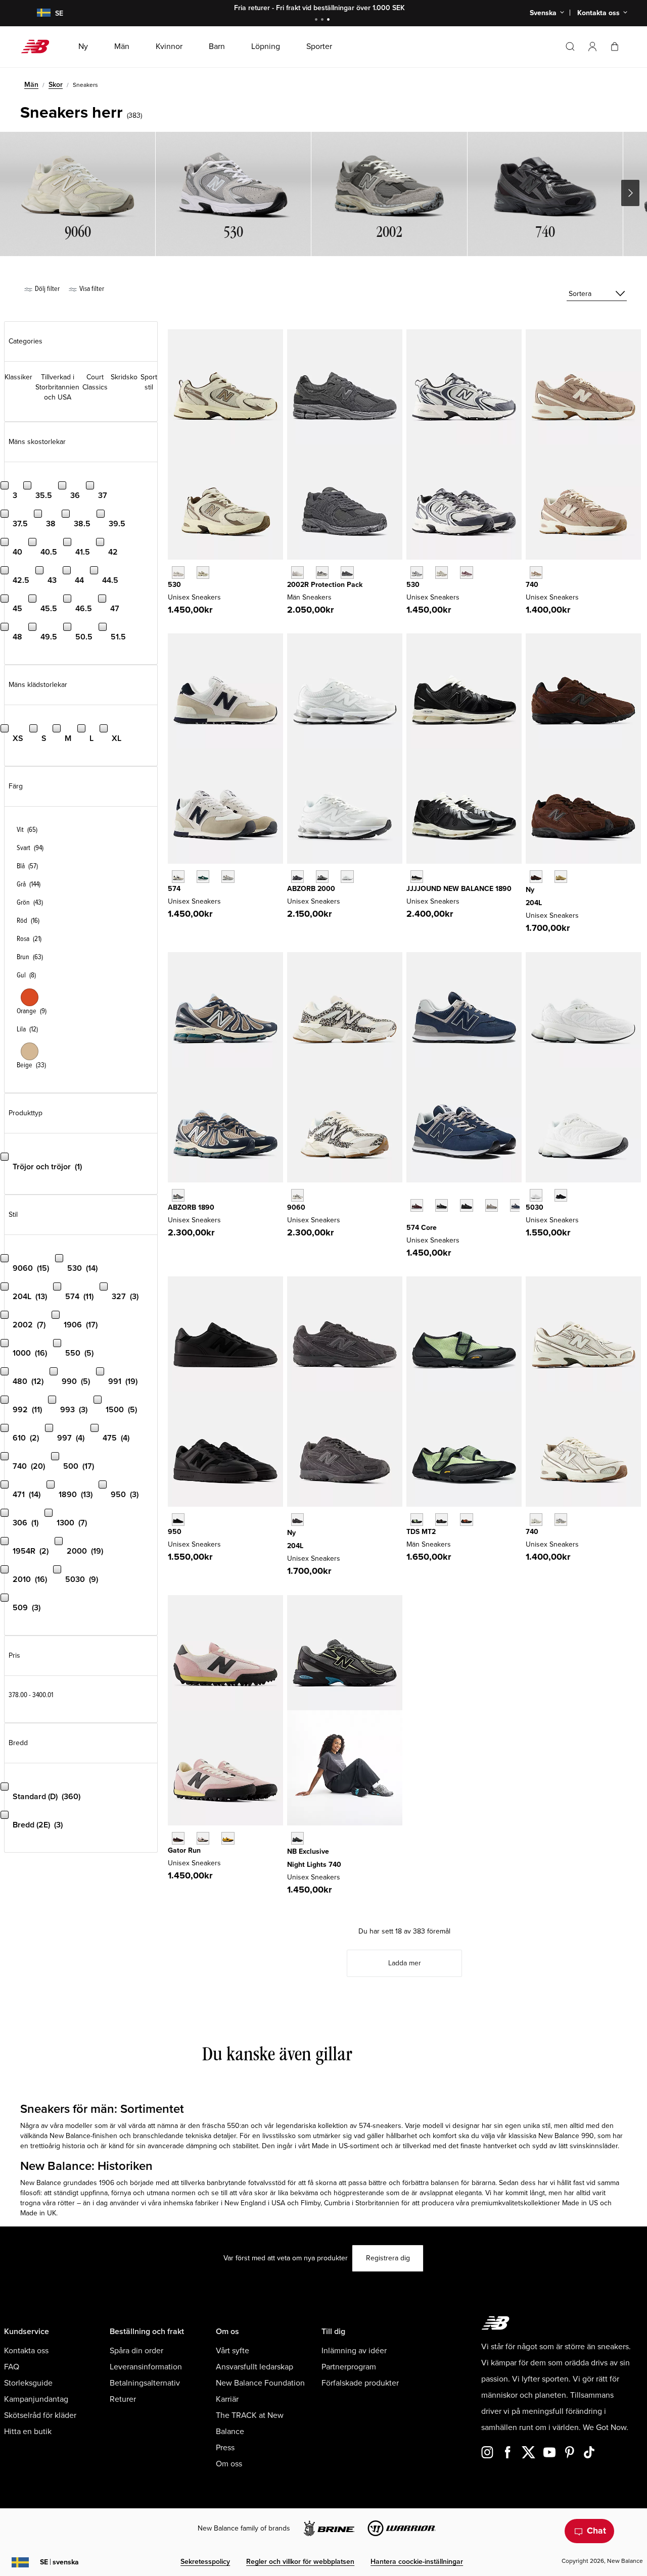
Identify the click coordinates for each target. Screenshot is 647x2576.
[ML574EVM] (417, 1205)
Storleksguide (28, 2383)
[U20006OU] (322, 877)
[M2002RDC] (297, 573)
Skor (56, 85)
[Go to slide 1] (317, 20)
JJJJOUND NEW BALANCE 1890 (459, 889)
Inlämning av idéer (354, 2351)
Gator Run (184, 1850)
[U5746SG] (178, 877)
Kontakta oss (26, 2351)
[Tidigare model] (411, 1194)
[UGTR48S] (178, 1838)
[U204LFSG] (536, 877)
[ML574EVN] (516, 1205)
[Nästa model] (411, 1221)
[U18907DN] (417, 877)
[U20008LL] (297, 877)
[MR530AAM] (178, 573)
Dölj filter (47, 289)
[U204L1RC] (297, 1520)
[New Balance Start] (39, 46)
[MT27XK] (466, 1520)
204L (534, 903)
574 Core (422, 1228)
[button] (592, 46)
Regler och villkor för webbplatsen (300, 2562)
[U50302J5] (561, 1195)
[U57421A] (203, 877)
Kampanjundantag (36, 2399)
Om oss (229, 2464)
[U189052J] (178, 1195)
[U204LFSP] (561, 877)
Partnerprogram (349, 2367)
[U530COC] (417, 573)
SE (59, 2562)
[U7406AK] (297, 1838)
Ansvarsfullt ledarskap (255, 2367)
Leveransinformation (146, 2367)
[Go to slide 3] (330, 20)
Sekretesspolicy (205, 2562)
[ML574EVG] (492, 1205)
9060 (296, 1207)
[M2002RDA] (322, 573)
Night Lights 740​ (314, 1865)
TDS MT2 (421, 1532)
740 (532, 585)
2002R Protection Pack (325, 585)
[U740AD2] (536, 1520)
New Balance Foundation (260, 2383)
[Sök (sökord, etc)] (570, 46)
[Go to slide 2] (323, 20)
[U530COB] (442, 573)
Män (31, 85)
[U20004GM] (347, 877)
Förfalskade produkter (360, 2383)
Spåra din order (136, 2351)
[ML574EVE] (466, 1205)
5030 (535, 1207)
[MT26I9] (417, 1520)
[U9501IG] (178, 1520)
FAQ (12, 2367)
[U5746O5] (228, 877)
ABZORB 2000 (311, 889)
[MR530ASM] (203, 573)
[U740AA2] (561, 1520)
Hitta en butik (28, 2432)
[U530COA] (466, 573)
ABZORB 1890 (191, 1207)
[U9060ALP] (297, 1195)
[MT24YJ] (442, 1520)
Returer (123, 2399)
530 (174, 585)
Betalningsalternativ (145, 2383)
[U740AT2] (536, 573)
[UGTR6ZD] (228, 1838)
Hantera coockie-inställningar (417, 2562)
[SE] (37, 13)
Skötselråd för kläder (40, 2415)
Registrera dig (388, 2258)
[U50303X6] (536, 1195)
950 (175, 1532)
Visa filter (91, 289)
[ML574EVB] (442, 1205)
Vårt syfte (233, 2351)
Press (225, 2448)
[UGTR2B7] (203, 1838)
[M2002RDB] (347, 573)
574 (174, 889)
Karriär (227, 2399)
